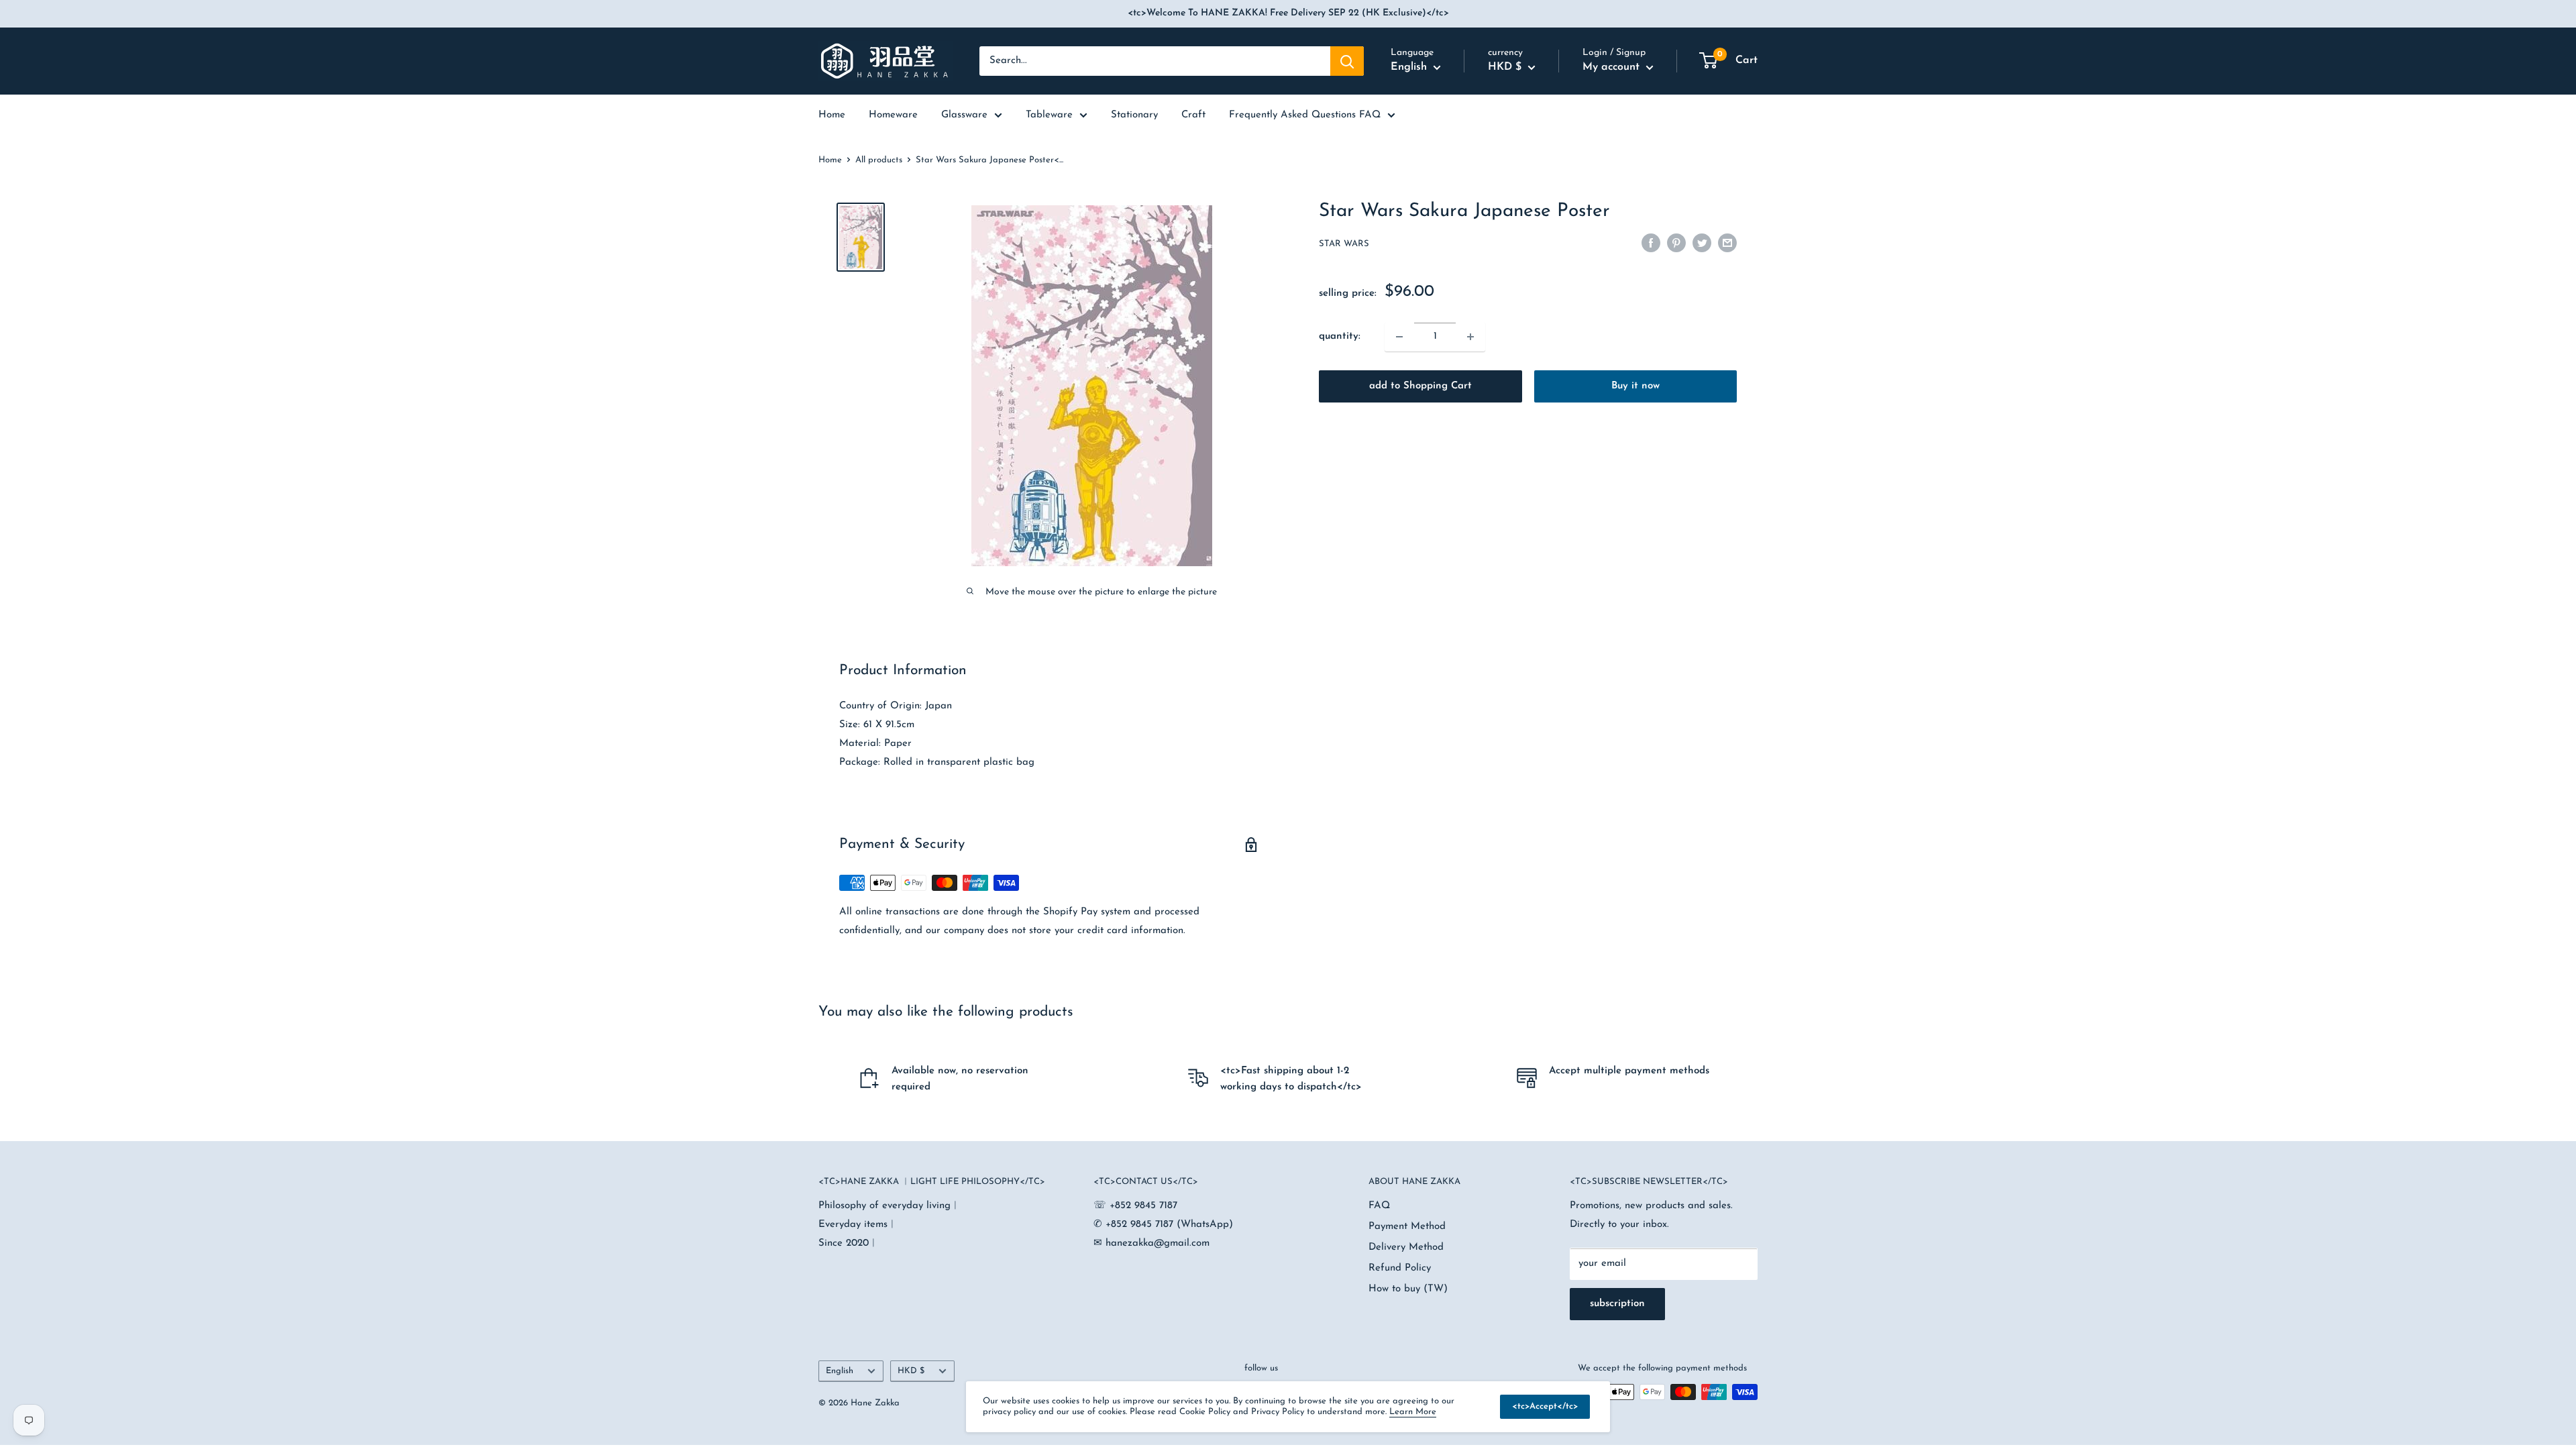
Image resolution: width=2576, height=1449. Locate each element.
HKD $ (911, 1371)
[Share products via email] (1727, 243)
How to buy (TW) (1408, 1289)
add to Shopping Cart (1420, 386)
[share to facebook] (1651, 243)
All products (879, 160)
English (840, 1371)
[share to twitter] (1702, 243)
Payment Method (1407, 1227)
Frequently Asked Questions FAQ (1305, 115)
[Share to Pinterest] (1676, 243)
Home (830, 160)
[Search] (1347, 61)
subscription (1617, 1304)
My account (1613, 67)
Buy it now (1635, 386)
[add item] (1470, 337)
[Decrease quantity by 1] (1399, 337)
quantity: (1340, 336)
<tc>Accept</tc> (1545, 1406)
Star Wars (1344, 244)
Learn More (1413, 1412)
